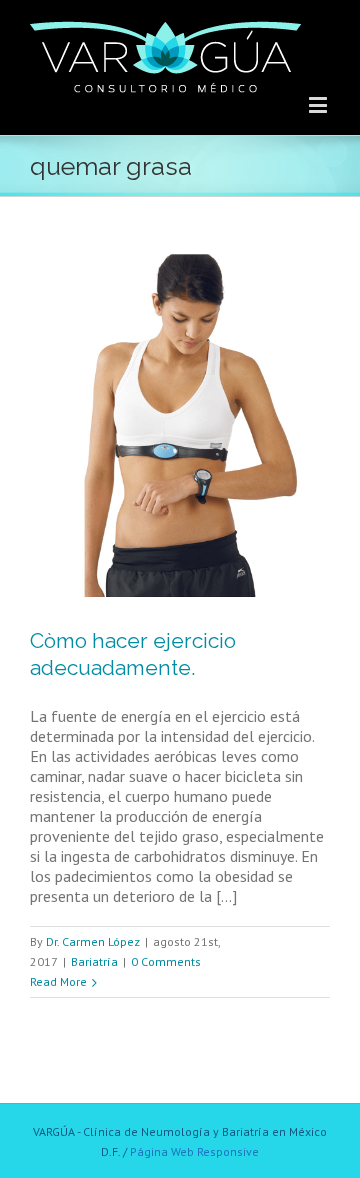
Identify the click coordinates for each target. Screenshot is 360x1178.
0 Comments (166, 961)
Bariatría (94, 961)
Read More (58, 981)
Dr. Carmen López (93, 941)
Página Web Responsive (194, 1151)
